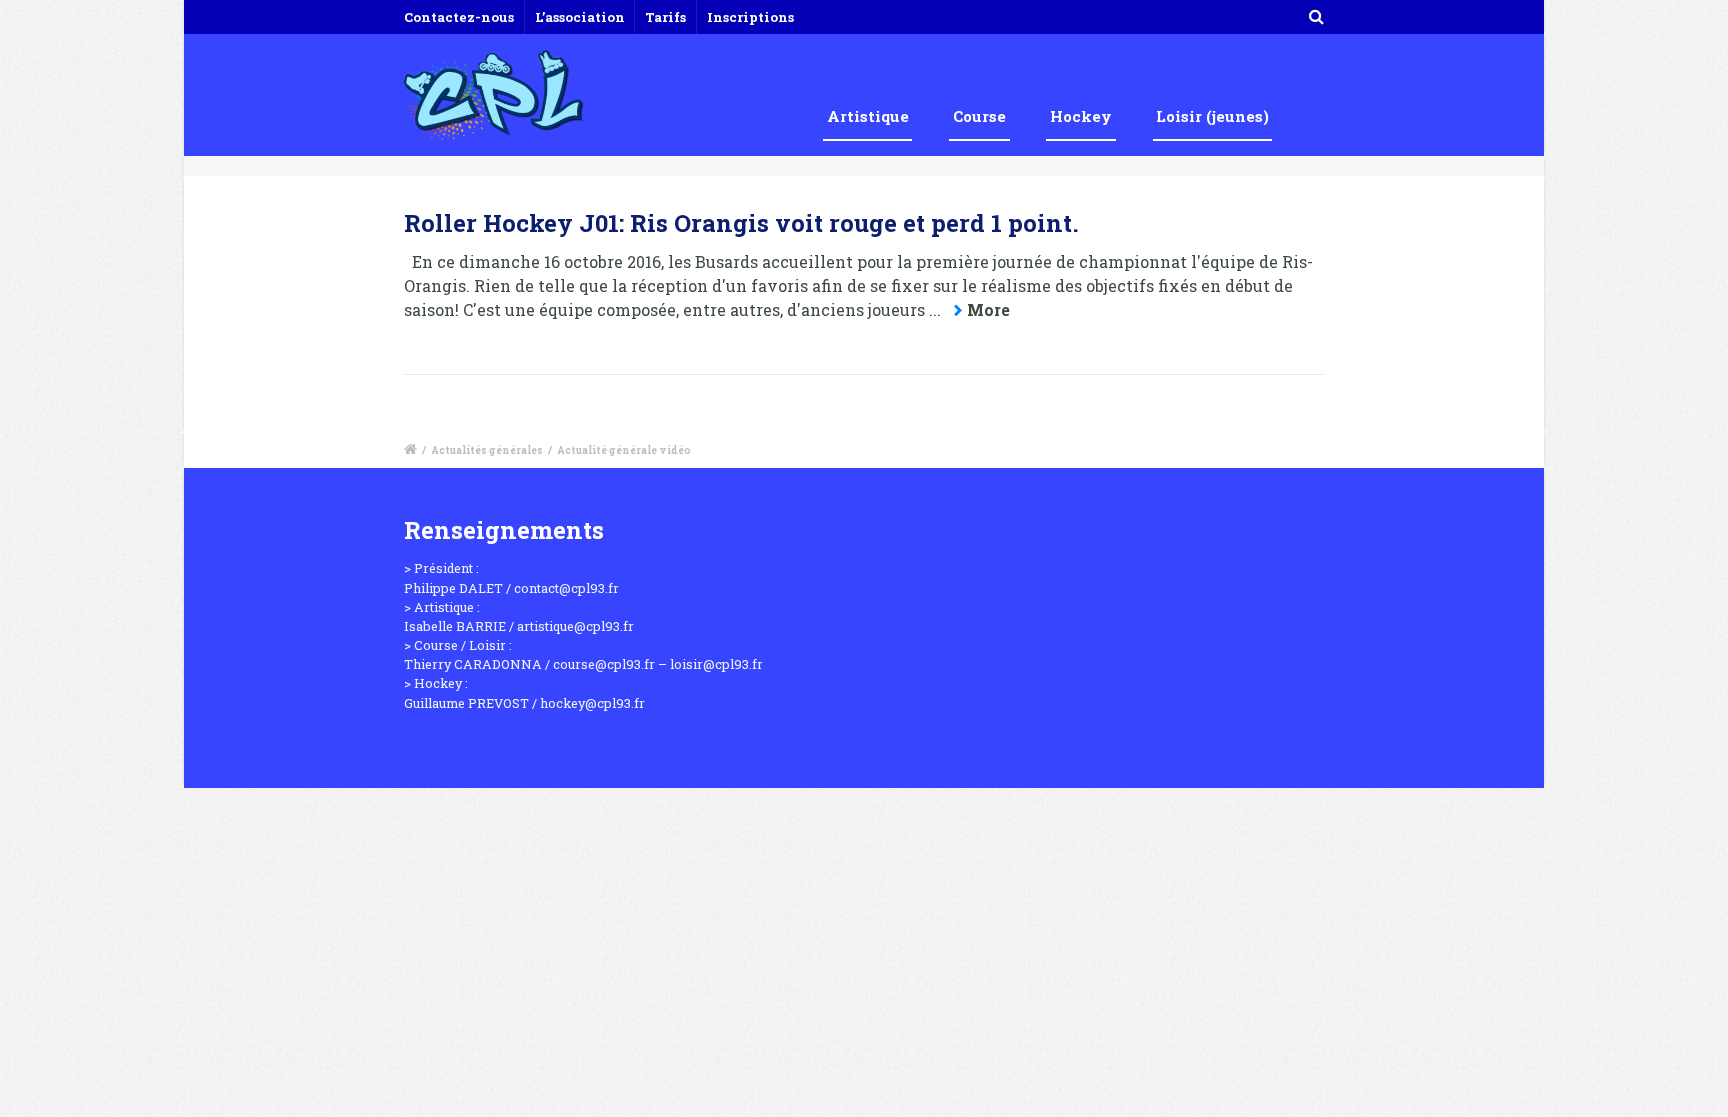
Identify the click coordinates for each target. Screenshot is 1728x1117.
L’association (580, 17)
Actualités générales (487, 450)
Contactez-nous (459, 17)
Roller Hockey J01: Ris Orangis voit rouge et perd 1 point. (741, 223)
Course (979, 116)
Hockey (1081, 116)
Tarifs (665, 17)
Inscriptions (750, 17)
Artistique (868, 116)
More (988, 309)
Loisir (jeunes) (1212, 116)
